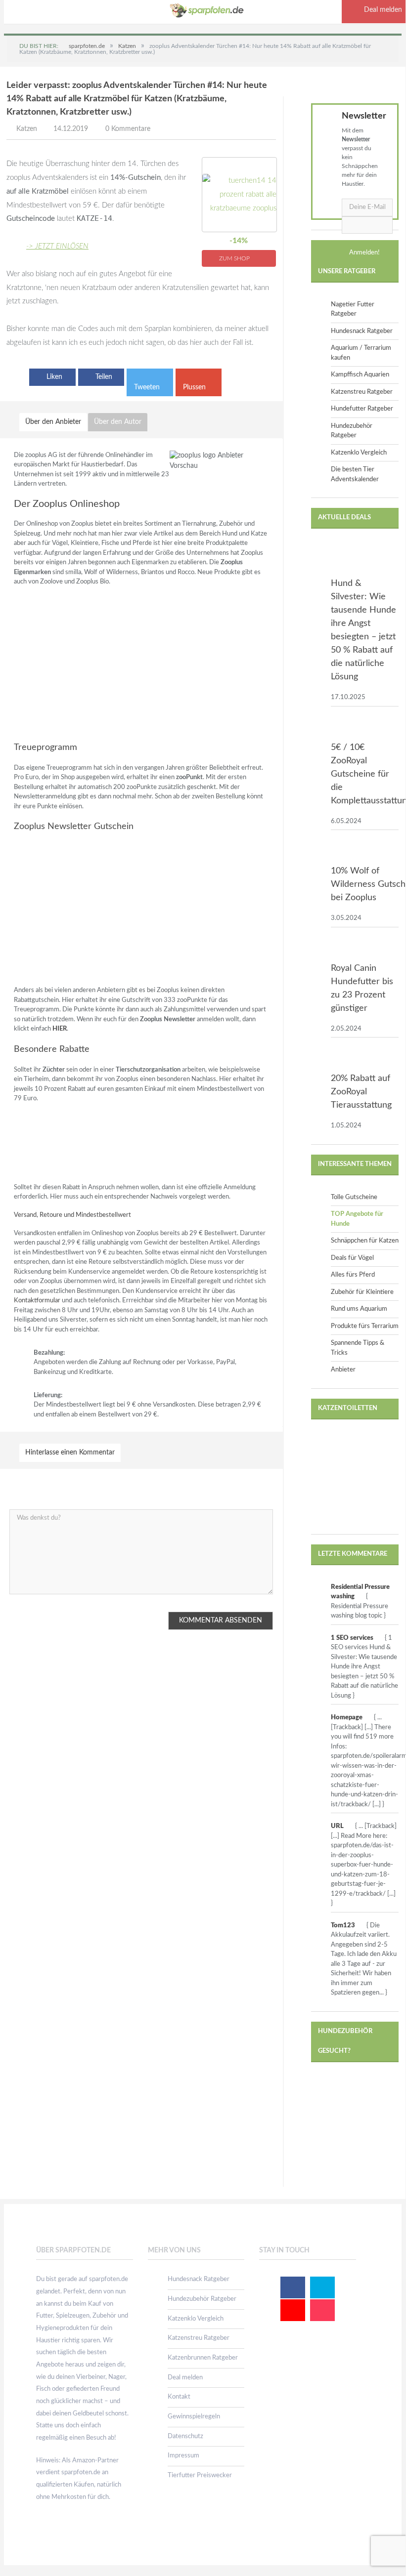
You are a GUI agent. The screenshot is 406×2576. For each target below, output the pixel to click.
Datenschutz (185, 2436)
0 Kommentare (128, 129)
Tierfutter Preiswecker (200, 2475)
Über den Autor (118, 422)
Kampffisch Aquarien (360, 375)
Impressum (183, 2456)
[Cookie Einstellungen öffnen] (22, 2561)
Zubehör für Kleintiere (362, 1292)
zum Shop (235, 258)
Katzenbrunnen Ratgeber (203, 2358)
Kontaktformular (37, 1301)
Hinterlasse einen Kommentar (70, 1453)
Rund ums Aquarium (359, 1309)
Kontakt (179, 2397)
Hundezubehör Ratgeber (202, 2299)
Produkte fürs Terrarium (365, 1326)
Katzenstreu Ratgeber (362, 392)
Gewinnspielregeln (194, 2417)
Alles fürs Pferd (353, 1275)
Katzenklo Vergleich (359, 453)
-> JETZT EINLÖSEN (57, 246)
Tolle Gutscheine (354, 1197)
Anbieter (343, 1370)
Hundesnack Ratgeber (362, 331)
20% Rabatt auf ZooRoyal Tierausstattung (361, 1092)
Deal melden (185, 2378)
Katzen (27, 129)
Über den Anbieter (53, 422)
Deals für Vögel (352, 1258)
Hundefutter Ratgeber (362, 409)
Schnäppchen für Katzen (365, 1241)
